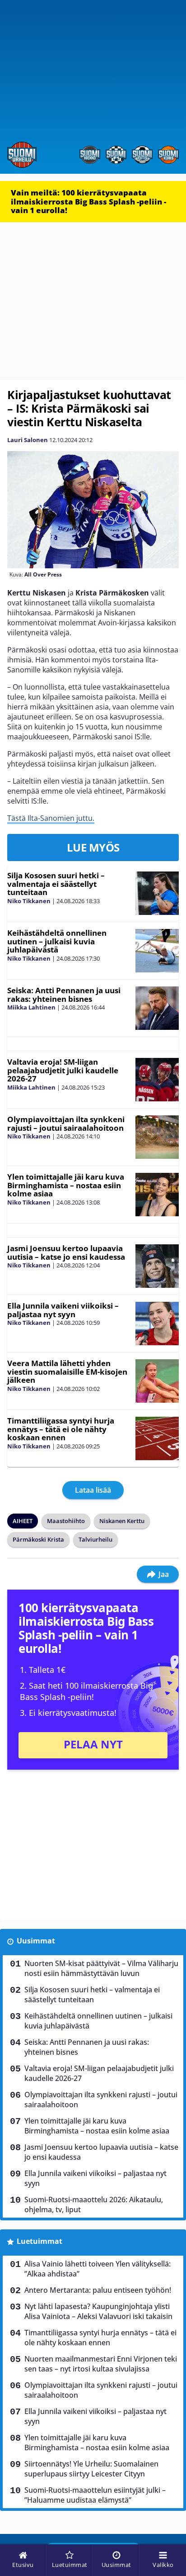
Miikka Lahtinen (31, 1007)
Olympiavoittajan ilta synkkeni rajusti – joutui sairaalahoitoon (66, 1124)
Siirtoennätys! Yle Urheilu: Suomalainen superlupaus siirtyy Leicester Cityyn (91, 2469)
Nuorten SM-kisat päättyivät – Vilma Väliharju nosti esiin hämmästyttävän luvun (101, 1968)
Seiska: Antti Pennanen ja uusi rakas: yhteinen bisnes (64, 995)
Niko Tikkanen (29, 901)
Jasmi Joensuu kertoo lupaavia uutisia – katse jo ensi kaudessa (66, 1252)
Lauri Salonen (28, 440)
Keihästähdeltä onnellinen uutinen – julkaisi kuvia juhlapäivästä (57, 941)
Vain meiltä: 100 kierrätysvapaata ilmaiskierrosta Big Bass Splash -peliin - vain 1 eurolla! (88, 201)
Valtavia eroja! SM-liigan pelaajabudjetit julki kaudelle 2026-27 (63, 1070)
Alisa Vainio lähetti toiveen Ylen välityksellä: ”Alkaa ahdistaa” (98, 2269)
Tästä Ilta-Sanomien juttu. (51, 818)
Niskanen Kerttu (122, 1521)
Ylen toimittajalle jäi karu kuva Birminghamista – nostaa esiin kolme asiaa (66, 1185)
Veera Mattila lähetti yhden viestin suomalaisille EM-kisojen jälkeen (67, 1371)
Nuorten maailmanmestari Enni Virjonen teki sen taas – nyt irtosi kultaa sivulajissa (101, 2364)
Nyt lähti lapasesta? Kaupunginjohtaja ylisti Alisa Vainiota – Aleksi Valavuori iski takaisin (98, 2311)
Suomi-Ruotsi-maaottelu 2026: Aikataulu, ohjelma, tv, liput (94, 2205)
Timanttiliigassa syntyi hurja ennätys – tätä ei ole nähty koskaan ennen (61, 1429)
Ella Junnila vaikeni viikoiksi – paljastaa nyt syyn (63, 1310)
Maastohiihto (66, 1521)
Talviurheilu (95, 1539)
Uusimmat (36, 1941)
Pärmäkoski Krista (38, 1539)
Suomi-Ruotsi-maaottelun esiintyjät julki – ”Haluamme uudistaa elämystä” (95, 2495)
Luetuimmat (40, 2241)
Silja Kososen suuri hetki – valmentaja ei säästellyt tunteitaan (56, 884)
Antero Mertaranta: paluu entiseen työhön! (98, 2290)
